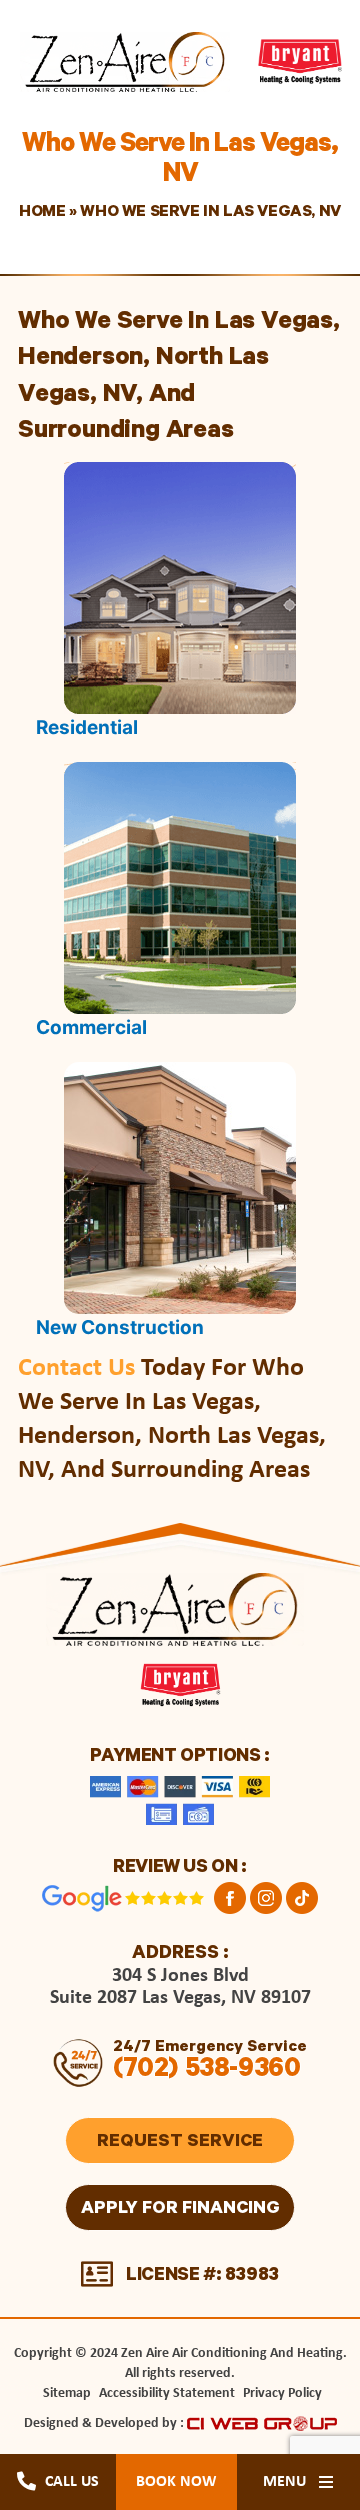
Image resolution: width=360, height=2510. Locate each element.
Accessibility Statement (167, 2393)
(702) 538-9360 (206, 2071)
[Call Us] (26, 2480)
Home (42, 213)
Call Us (72, 2482)
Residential (87, 727)
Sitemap (67, 2393)
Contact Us (76, 1368)
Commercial (91, 1027)
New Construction (120, 1327)
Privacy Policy (282, 2393)
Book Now (176, 2482)
